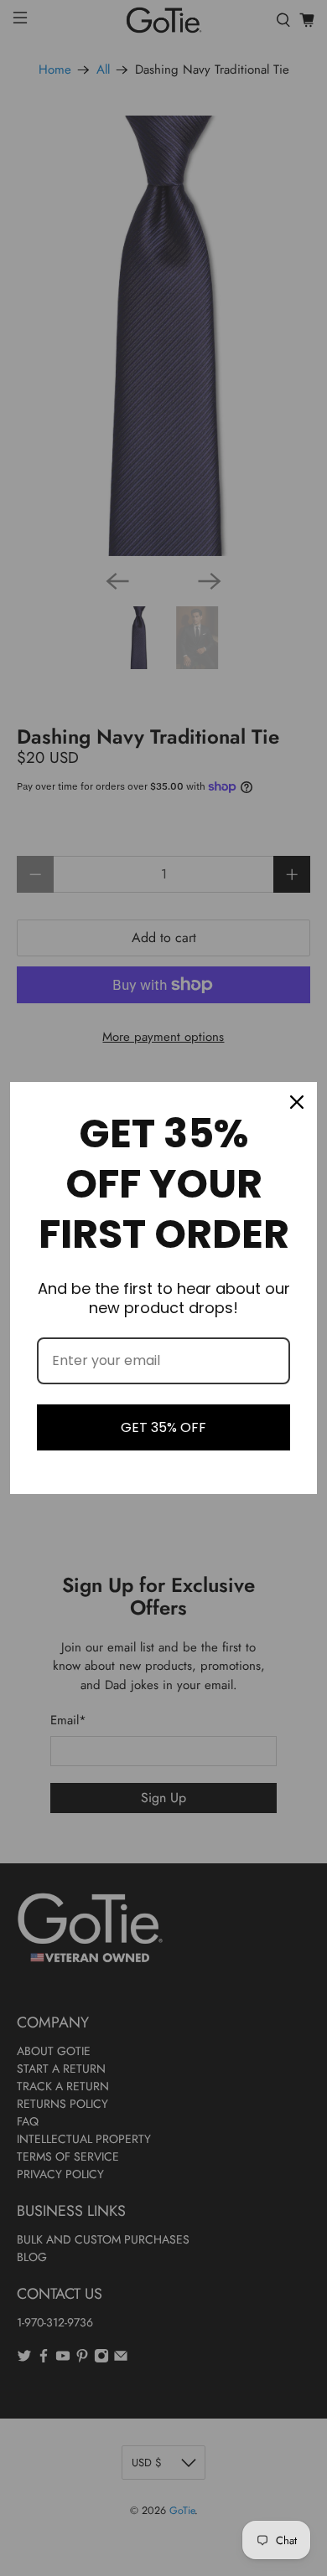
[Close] (297, 1102)
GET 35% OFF (163, 1427)
